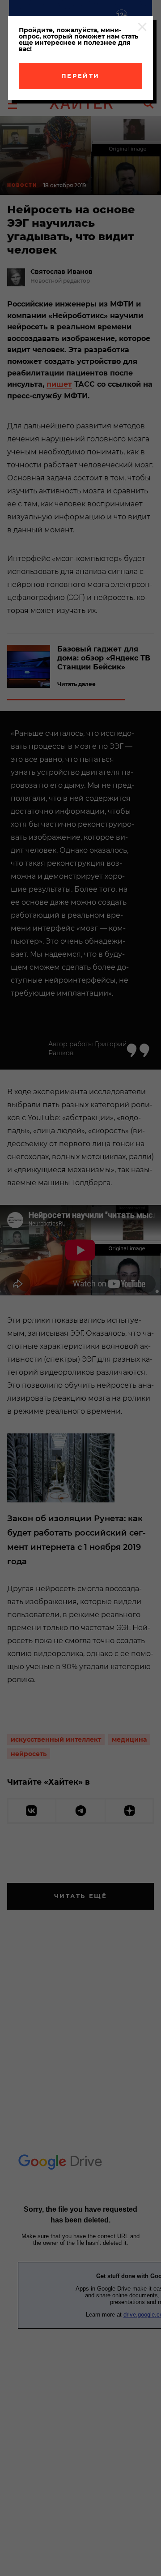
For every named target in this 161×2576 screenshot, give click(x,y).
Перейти (80, 76)
